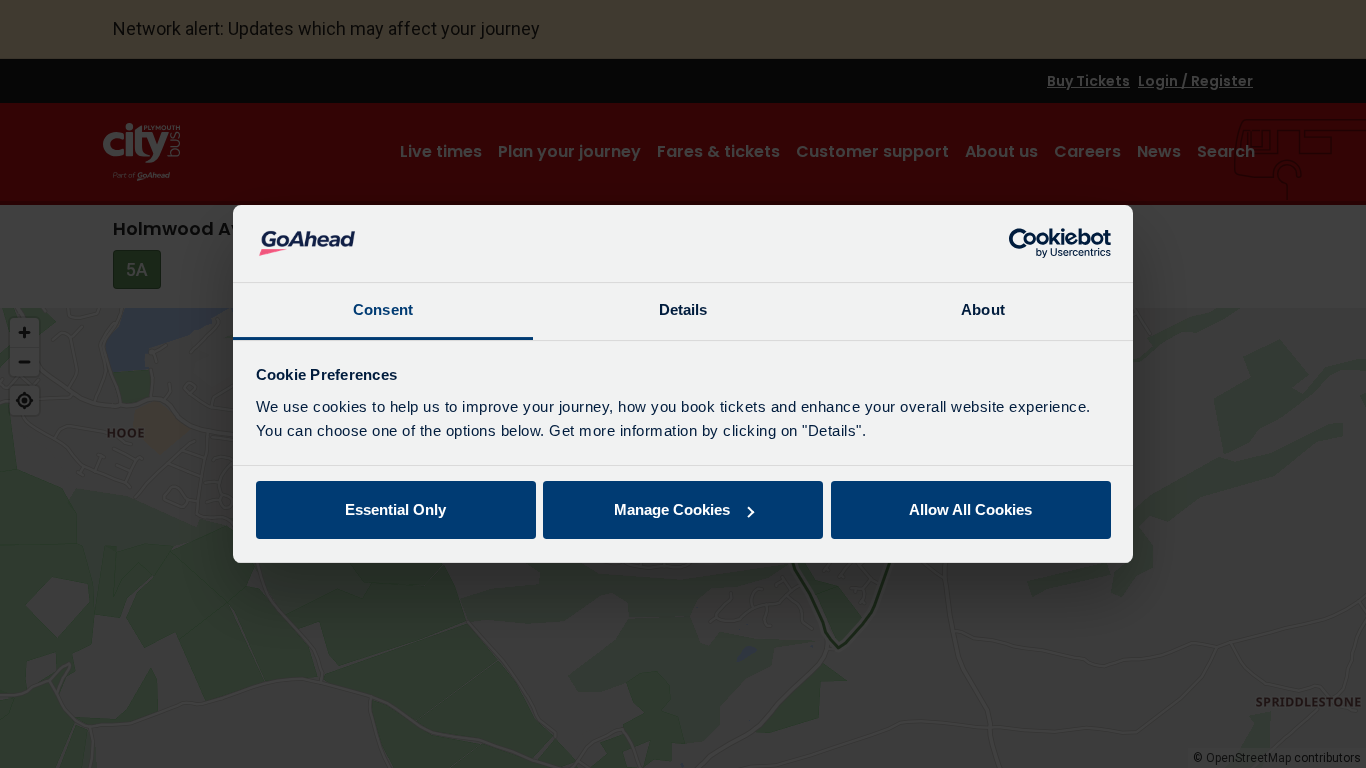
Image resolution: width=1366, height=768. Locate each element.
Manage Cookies (672, 509)
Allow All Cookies (970, 509)
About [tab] (983, 309)
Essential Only (395, 509)
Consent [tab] (383, 309)
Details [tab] (683, 309)
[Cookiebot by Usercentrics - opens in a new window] (1023, 244)
